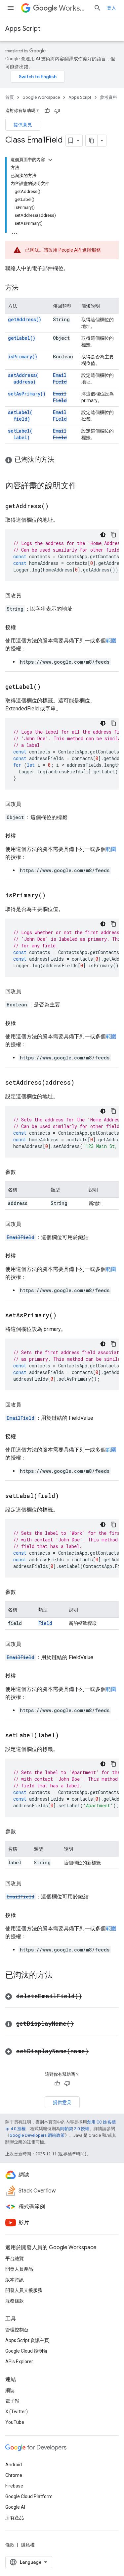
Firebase (14, 2486)
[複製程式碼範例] (113, 535)
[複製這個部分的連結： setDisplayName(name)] (97, 2052)
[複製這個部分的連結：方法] (25, 288)
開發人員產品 (19, 2269)
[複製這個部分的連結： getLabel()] (49, 687)
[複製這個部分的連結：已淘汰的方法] (61, 460)
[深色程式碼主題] (103, 535)
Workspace (74, 8)
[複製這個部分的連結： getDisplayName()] (82, 2024)
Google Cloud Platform (29, 2496)
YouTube (15, 2422)
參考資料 (108, 97)
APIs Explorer (19, 2362)
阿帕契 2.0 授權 (75, 2129)
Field (45, 1623)
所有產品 (15, 2518)
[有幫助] (47, 111)
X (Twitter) (17, 2412)
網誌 (10, 2390)
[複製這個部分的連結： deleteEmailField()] (90, 1997)
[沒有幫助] (57, 111)
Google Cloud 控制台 (26, 2351)
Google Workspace (41, 97)
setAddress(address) (23, 378)
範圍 (111, 641)
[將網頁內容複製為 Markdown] (92, 141)
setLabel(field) (20, 416)
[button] (62, 460)
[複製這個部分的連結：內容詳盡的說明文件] (83, 486)
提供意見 (23, 125)
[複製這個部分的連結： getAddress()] (57, 507)
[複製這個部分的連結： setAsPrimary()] (65, 1316)
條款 (10, 2545)
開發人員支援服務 (24, 2290)
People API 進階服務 (80, 250)
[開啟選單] (11, 8)
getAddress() (25, 319)
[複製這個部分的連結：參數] (22, 1172)
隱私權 (28, 2545)
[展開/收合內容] (50, 160)
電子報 (12, 2401)
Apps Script (23, 29)
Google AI (15, 2507)
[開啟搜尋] (98, 8)
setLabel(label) (20, 434)
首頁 (10, 97)
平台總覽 (15, 2258)
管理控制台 (17, 2330)
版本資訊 (15, 2280)
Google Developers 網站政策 (37, 2135)
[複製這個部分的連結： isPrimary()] (54, 896)
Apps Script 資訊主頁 (27, 2340)
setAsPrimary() (27, 394)
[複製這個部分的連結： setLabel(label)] (67, 1736)
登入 (111, 8)
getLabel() (22, 338)
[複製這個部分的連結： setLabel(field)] (67, 1496)
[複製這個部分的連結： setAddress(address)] (83, 1083)
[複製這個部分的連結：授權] (22, 628)
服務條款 (15, 2301)
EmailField (60, 378)
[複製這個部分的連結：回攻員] (28, 596)
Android (14, 2465)
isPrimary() (23, 357)
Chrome (14, 2475)
